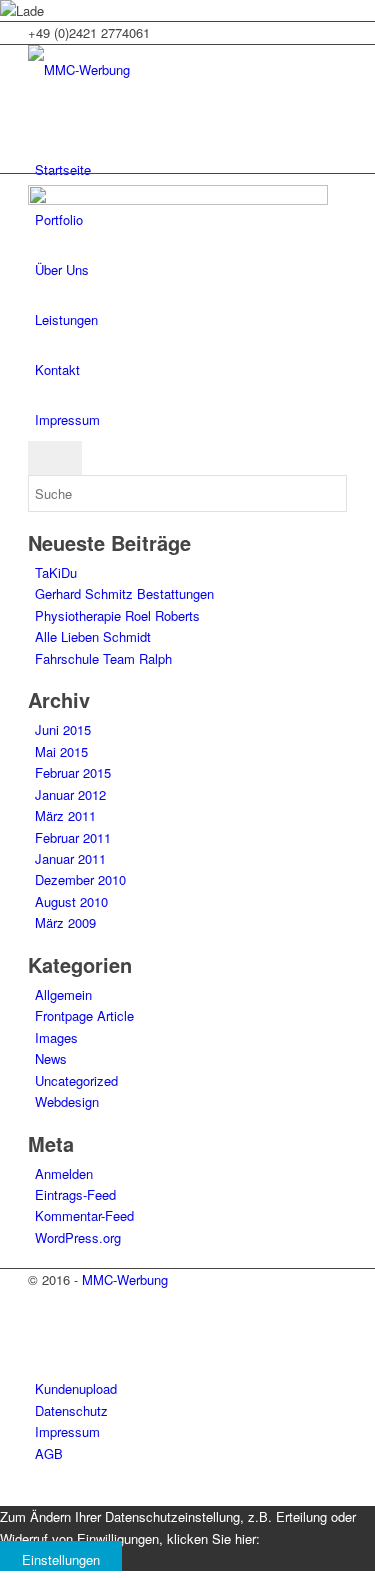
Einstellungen (61, 1559)
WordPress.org (78, 1237)
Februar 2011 (73, 837)
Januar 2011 (70, 858)
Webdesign (67, 1101)
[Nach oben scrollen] (5, 1494)
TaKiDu (56, 572)
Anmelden (64, 1173)
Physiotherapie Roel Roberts (117, 615)
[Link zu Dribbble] (40, 1346)
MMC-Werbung (125, 1279)
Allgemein (63, 994)
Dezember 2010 (80, 879)
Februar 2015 (73, 772)
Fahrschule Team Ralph (103, 658)
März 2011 (65, 815)
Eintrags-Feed (75, 1194)
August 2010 (71, 901)
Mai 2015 (61, 751)
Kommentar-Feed (84, 1215)
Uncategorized (76, 1080)
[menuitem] (191, 170)
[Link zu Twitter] (40, 1301)
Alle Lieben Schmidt (93, 636)
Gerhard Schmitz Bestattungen (124, 593)
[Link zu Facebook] (40, 1323)
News (51, 1058)
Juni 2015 (63, 729)
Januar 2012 (70, 794)
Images (56, 1037)
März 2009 (65, 922)
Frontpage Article (84, 1015)
